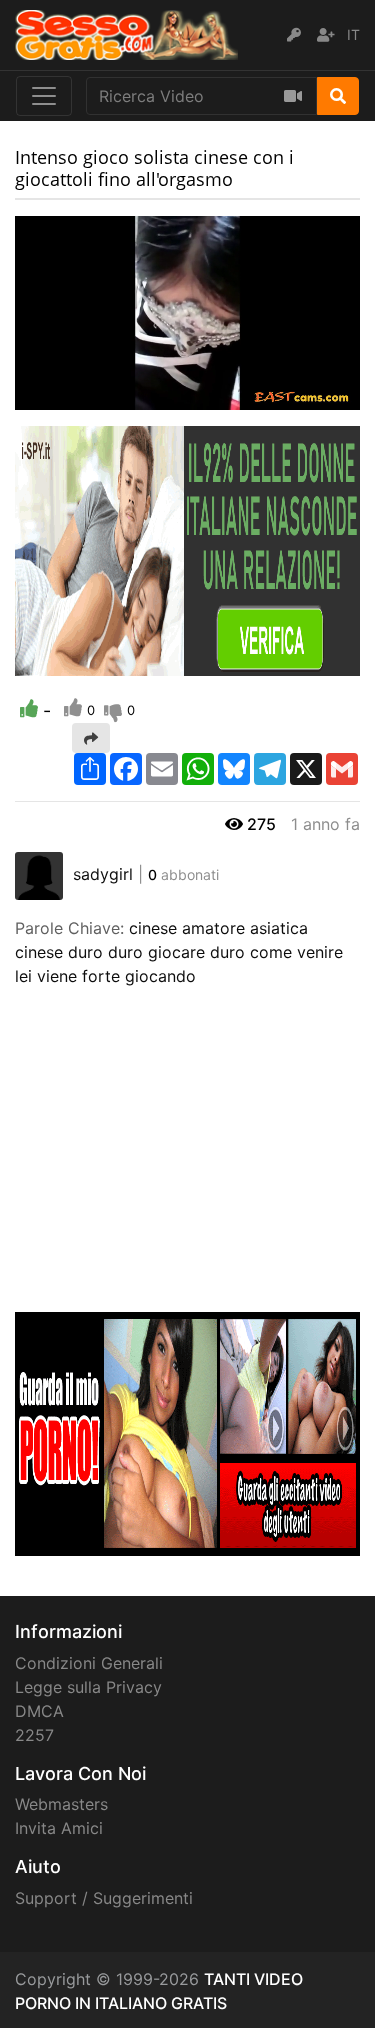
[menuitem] (298, 395)
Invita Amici (59, 1828)
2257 (34, 1735)
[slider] (70, 395)
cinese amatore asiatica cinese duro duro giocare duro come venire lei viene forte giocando (179, 952)
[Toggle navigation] (44, 96)
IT (353, 34)
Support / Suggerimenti (104, 1898)
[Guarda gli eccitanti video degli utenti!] (187, 1432)
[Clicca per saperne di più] (187, 550)
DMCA (39, 1711)
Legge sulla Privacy (88, 1687)
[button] (70, 395)
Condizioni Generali (89, 1663)
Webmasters (61, 1804)
